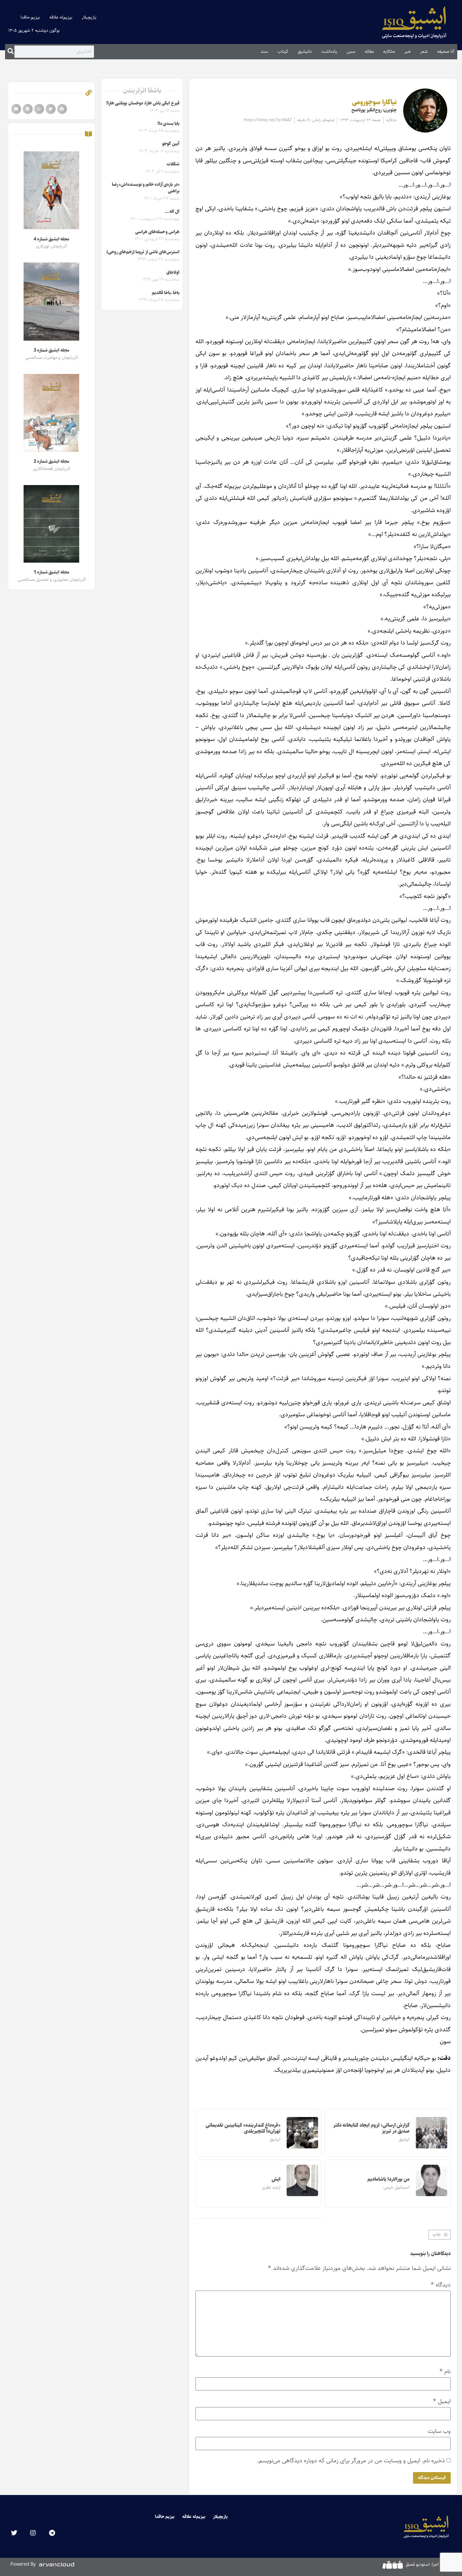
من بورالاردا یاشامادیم (388, 2179)
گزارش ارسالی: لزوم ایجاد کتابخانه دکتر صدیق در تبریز (371, 2128)
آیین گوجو (171, 144)
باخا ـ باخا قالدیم (166, 293)
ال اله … (172, 212)
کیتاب (283, 51)
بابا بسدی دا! (168, 124)
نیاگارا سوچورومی (374, 102)
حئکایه (389, 51)
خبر (408, 51)
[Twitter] (14, 2533)
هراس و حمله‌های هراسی (157, 232)
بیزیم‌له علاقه (61, 17)
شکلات (173, 164)
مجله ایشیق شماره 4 (51, 239)
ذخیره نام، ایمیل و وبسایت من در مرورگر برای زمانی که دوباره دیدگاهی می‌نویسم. (351, 2461)
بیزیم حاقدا (30, 17)
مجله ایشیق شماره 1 (51, 572)
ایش (276, 2179)
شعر (424, 51)
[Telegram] (52, 2533)
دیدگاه (441, 2285)
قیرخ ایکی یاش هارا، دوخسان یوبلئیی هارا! (143, 103)
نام (445, 2371)
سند (264, 51)
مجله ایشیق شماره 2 (51, 462)
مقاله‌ (369, 51)
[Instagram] (33, 2533)
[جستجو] (11, 51)
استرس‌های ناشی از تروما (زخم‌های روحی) (143, 252)
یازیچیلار (89, 17)
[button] (440, 2235)
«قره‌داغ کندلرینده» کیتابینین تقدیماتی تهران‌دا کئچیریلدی (243, 2128)
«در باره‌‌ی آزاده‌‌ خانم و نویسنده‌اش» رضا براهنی (146, 188)
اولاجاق (173, 273)
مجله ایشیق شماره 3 (51, 350)
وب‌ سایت (439, 2431)
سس (351, 51)
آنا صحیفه (446, 51)
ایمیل (442, 2401)
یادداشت (329, 51)
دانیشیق (305, 51)
